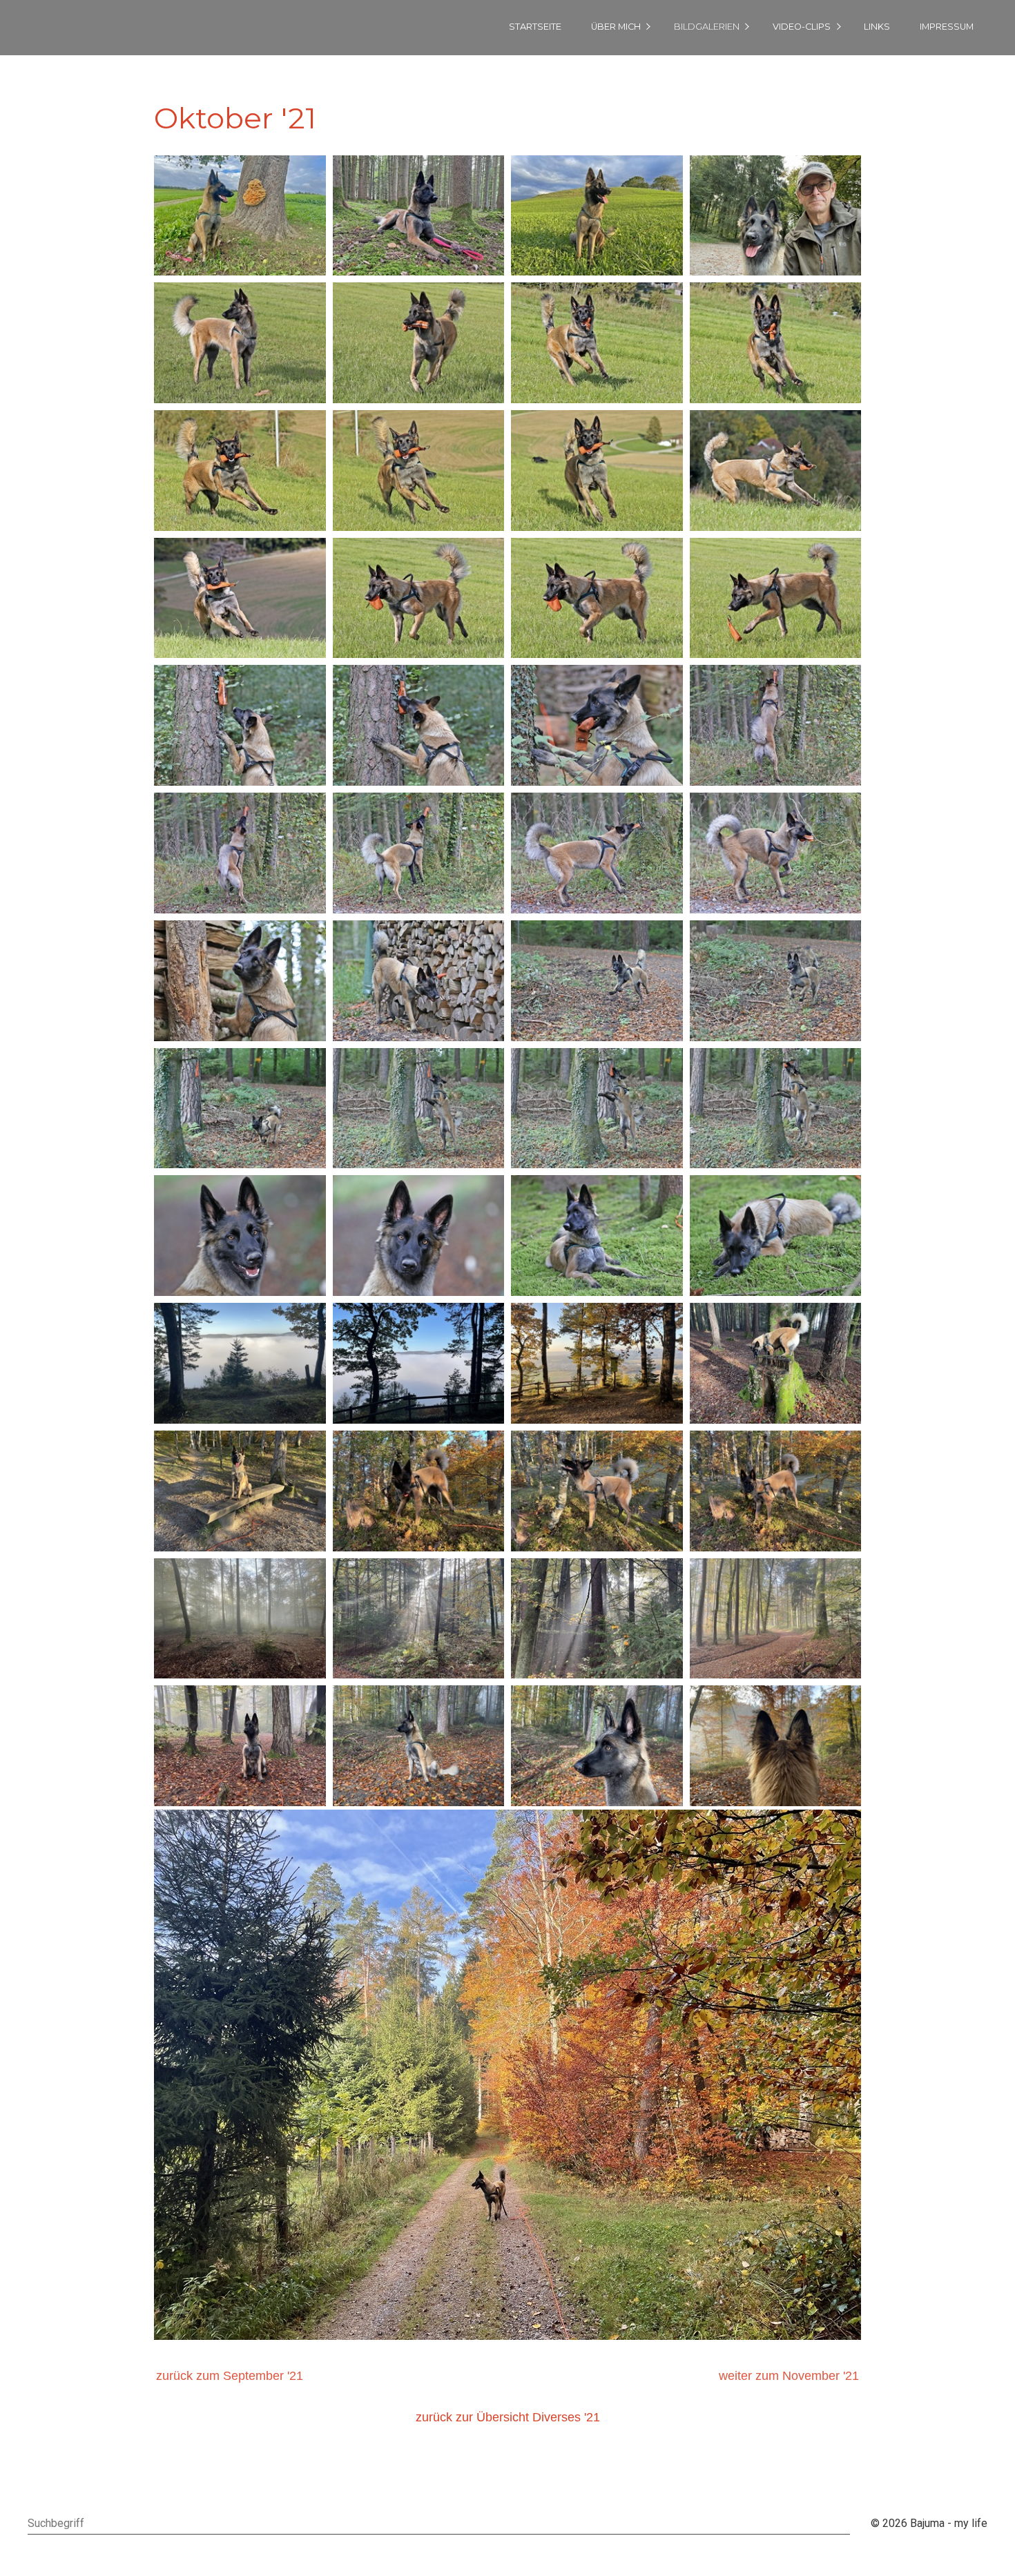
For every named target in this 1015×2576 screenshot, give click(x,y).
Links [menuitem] (877, 27)
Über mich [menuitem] (616, 27)
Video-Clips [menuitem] (802, 27)
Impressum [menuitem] (947, 27)
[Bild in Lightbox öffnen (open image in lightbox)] (240, 216)
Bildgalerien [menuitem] (707, 27)
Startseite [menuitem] (535, 27)
